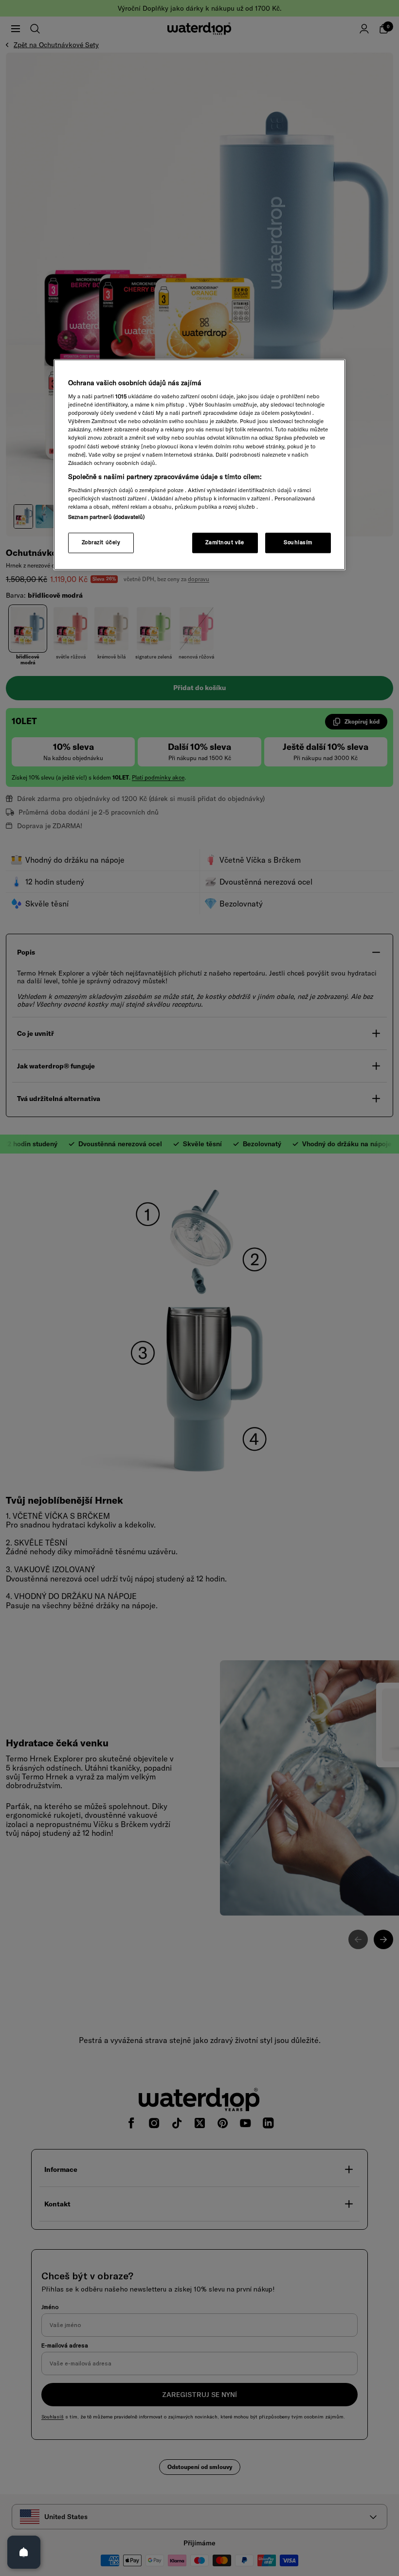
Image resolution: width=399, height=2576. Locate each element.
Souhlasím (298, 543)
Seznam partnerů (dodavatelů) (106, 517)
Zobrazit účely (101, 543)
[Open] (24, 2552)
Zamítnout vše (225, 543)
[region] (199, 465)
